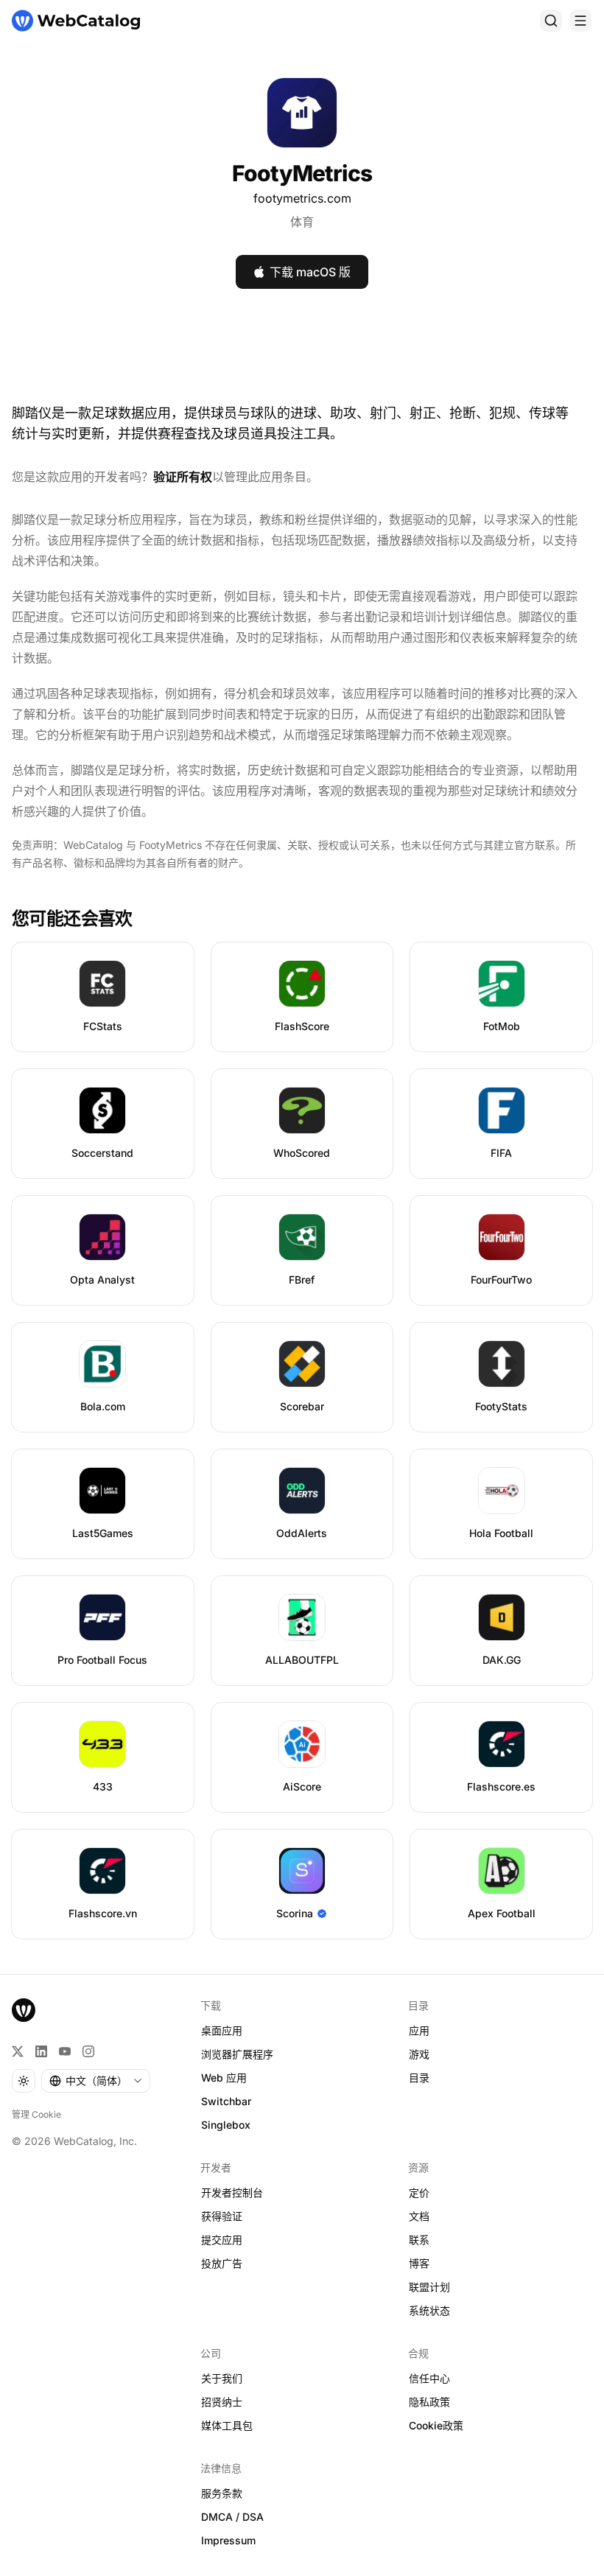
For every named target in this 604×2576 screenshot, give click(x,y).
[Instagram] (88, 2051)
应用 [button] (419, 2030)
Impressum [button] (228, 2540)
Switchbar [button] (226, 2101)
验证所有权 (183, 477)
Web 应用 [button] (224, 2078)
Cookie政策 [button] (436, 2425)
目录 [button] (419, 2078)
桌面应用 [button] (222, 2030)
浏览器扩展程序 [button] (237, 2054)
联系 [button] (419, 2240)
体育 (302, 222)
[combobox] (96, 2081)
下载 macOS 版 (310, 272)
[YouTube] (65, 2051)
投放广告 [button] (222, 2263)
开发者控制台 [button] (232, 2192)
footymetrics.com (302, 198)
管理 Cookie (36, 2114)
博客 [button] (419, 2263)
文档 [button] (419, 2216)
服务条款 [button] (222, 2493)
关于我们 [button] (222, 2378)
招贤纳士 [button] (222, 2402)
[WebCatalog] (24, 2010)
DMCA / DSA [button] (232, 2517)
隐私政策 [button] (429, 2402)
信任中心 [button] (429, 2378)
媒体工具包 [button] (227, 2425)
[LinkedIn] (41, 2051)
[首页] (76, 21)
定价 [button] (419, 2192)
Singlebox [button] (226, 2125)
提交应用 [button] (222, 2240)
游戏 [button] (419, 2054)
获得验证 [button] (222, 2216)
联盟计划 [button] (429, 2287)
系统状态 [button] (429, 2310)
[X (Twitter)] (18, 2051)
